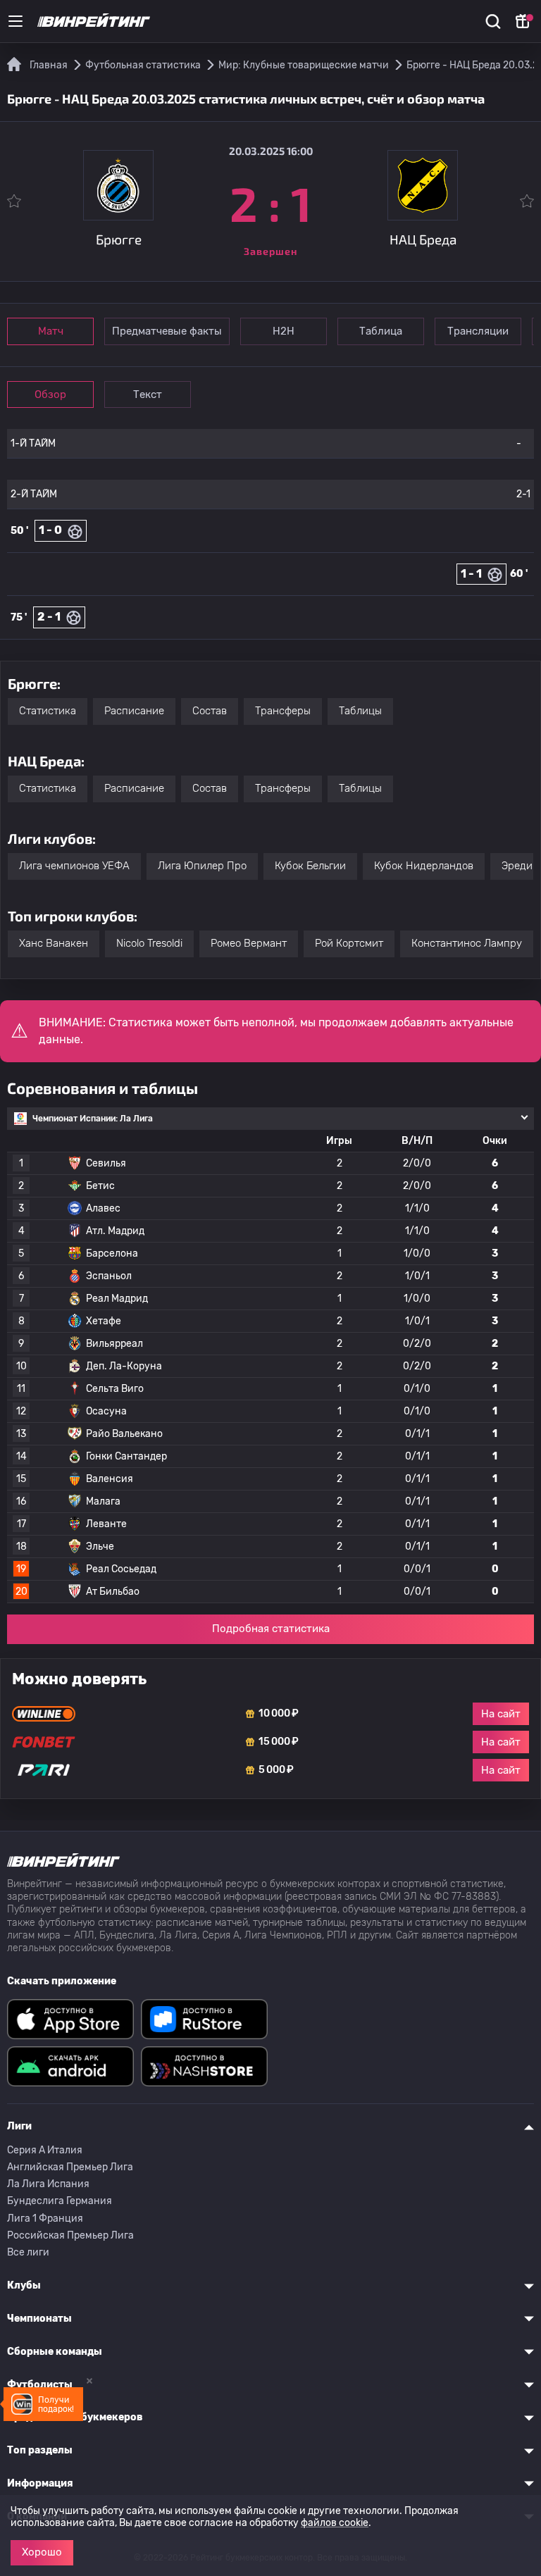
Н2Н (284, 331)
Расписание (134, 711)
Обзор (50, 394)
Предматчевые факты (167, 331)
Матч (51, 331)
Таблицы (360, 711)
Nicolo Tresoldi (149, 943)
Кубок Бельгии (310, 866)
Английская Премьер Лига (70, 2167)
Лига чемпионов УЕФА (74, 866)
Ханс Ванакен (54, 943)
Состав (210, 711)
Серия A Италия (45, 2150)
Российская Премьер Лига (70, 2235)
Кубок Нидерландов (424, 866)
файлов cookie (335, 2523)
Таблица (381, 331)
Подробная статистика (271, 1629)
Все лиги (28, 2252)
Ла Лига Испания (48, 2184)
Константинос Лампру (467, 943)
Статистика (48, 711)
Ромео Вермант (249, 943)
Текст (148, 394)
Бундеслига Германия (60, 2201)
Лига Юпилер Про (202, 866)
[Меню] (15, 21)
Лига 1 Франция (45, 2219)
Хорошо (42, 2552)
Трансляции (478, 331)
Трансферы (283, 711)
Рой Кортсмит (349, 943)
